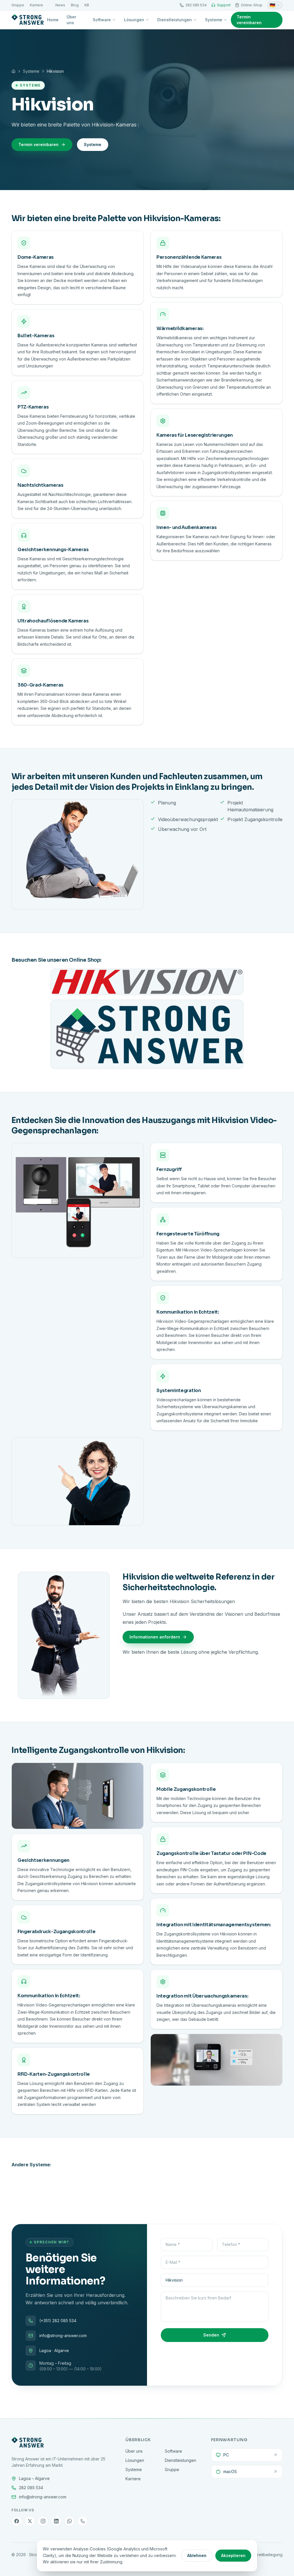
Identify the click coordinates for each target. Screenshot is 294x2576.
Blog (75, 5)
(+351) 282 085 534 (58, 2321)
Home (53, 20)
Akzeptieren (233, 2555)
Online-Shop (252, 5)
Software (102, 20)
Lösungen (134, 20)
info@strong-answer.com (63, 2336)
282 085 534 (196, 5)
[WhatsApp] (69, 2521)
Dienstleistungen (175, 20)
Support (224, 5)
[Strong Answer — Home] (28, 20)
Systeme (214, 20)
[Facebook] (17, 2521)
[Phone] (83, 2521)
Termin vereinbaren (249, 20)
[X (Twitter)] (30, 2521)
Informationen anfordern (155, 1637)
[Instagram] (43, 2521)
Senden (211, 2335)
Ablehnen (197, 2555)
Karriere (36, 5)
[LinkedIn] (56, 2521)
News (60, 5)
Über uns (71, 20)
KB (87, 5)
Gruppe (18, 5)
